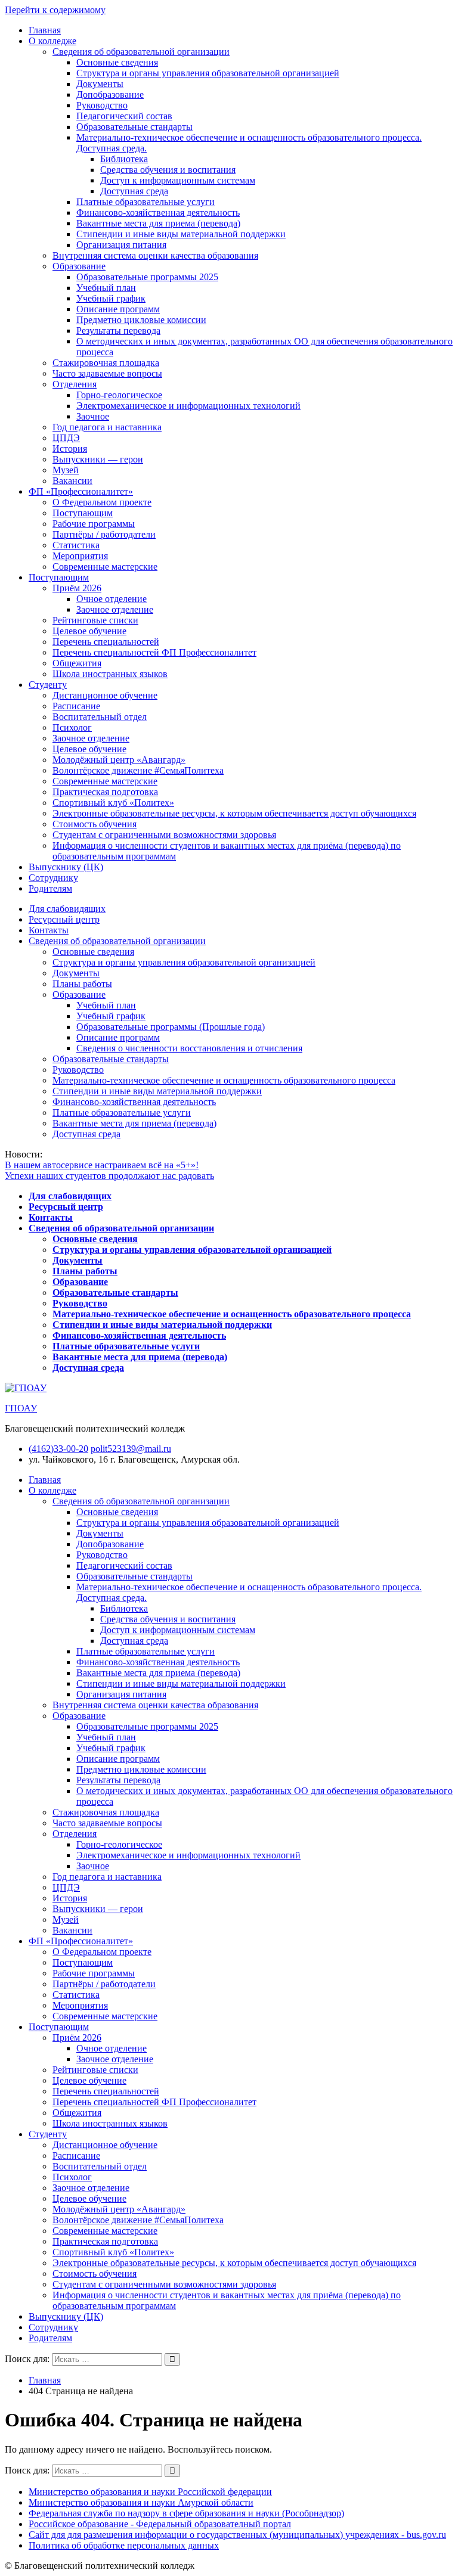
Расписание (76, 706)
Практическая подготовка (105, 792)
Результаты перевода (118, 330)
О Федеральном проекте (102, 502)
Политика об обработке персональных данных (124, 2545)
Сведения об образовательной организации (141, 52)
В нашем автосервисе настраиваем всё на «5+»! (102, 1165)
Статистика (76, 545)
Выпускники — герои (98, 459)
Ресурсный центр (64, 919)
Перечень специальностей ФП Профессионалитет (154, 652)
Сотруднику (53, 878)
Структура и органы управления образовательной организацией (208, 73)
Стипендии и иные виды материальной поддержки (181, 234)
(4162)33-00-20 (58, 1449)
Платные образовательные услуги (146, 202)
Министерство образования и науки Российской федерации (150, 2492)
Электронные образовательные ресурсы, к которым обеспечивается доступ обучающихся (234, 813)
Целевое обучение (89, 631)
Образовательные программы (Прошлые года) (171, 1027)
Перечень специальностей (106, 642)
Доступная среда (134, 191)
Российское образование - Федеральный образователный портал (160, 2524)
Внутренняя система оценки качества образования (155, 255)
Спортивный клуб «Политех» (113, 803)
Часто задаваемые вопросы (107, 373)
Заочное (93, 416)
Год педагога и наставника (107, 427)
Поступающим (83, 513)
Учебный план (106, 288)
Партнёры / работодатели (104, 534)
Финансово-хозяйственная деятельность (158, 212)
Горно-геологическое (119, 395)
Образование (79, 266)
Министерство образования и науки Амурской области (141, 2502)
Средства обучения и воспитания (168, 170)
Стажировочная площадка (106, 363)
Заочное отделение (115, 609)
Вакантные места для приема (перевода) (158, 223)
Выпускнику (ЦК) (66, 867)
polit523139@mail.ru (131, 1449)
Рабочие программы (94, 524)
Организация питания (121, 245)
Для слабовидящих (67, 909)
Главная (45, 30)
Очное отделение (112, 599)
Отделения (75, 384)
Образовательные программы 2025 (147, 277)
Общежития (77, 663)
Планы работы (82, 984)
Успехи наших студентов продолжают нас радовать (109, 1176)
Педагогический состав (124, 116)
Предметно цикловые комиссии (141, 320)
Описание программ (118, 309)
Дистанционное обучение (105, 695)
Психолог (72, 727)
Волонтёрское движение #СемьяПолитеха (138, 770)
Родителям (50, 888)
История (70, 449)
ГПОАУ (21, 1408)
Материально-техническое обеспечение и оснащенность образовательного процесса (224, 1080)
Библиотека (124, 159)
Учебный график (111, 298)
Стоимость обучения (95, 824)
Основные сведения (117, 62)
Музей (66, 470)
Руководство (102, 105)
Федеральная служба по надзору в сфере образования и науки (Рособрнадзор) (186, 2513)
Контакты (49, 930)
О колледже (52, 41)
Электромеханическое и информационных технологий (188, 406)
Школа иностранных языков (110, 674)
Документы (100, 84)
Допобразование (110, 94)
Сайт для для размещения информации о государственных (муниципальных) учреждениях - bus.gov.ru (237, 2535)
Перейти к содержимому (55, 10)
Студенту (48, 685)
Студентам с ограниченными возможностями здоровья (164, 835)
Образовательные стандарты (134, 127)
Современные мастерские (105, 567)
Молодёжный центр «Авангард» (119, 760)
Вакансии (72, 481)
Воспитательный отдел (100, 717)
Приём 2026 (77, 588)
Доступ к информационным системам (178, 180)
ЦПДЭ (66, 438)
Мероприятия (80, 556)
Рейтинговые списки (95, 620)
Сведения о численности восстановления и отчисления (189, 1048)
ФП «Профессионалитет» (81, 491)
